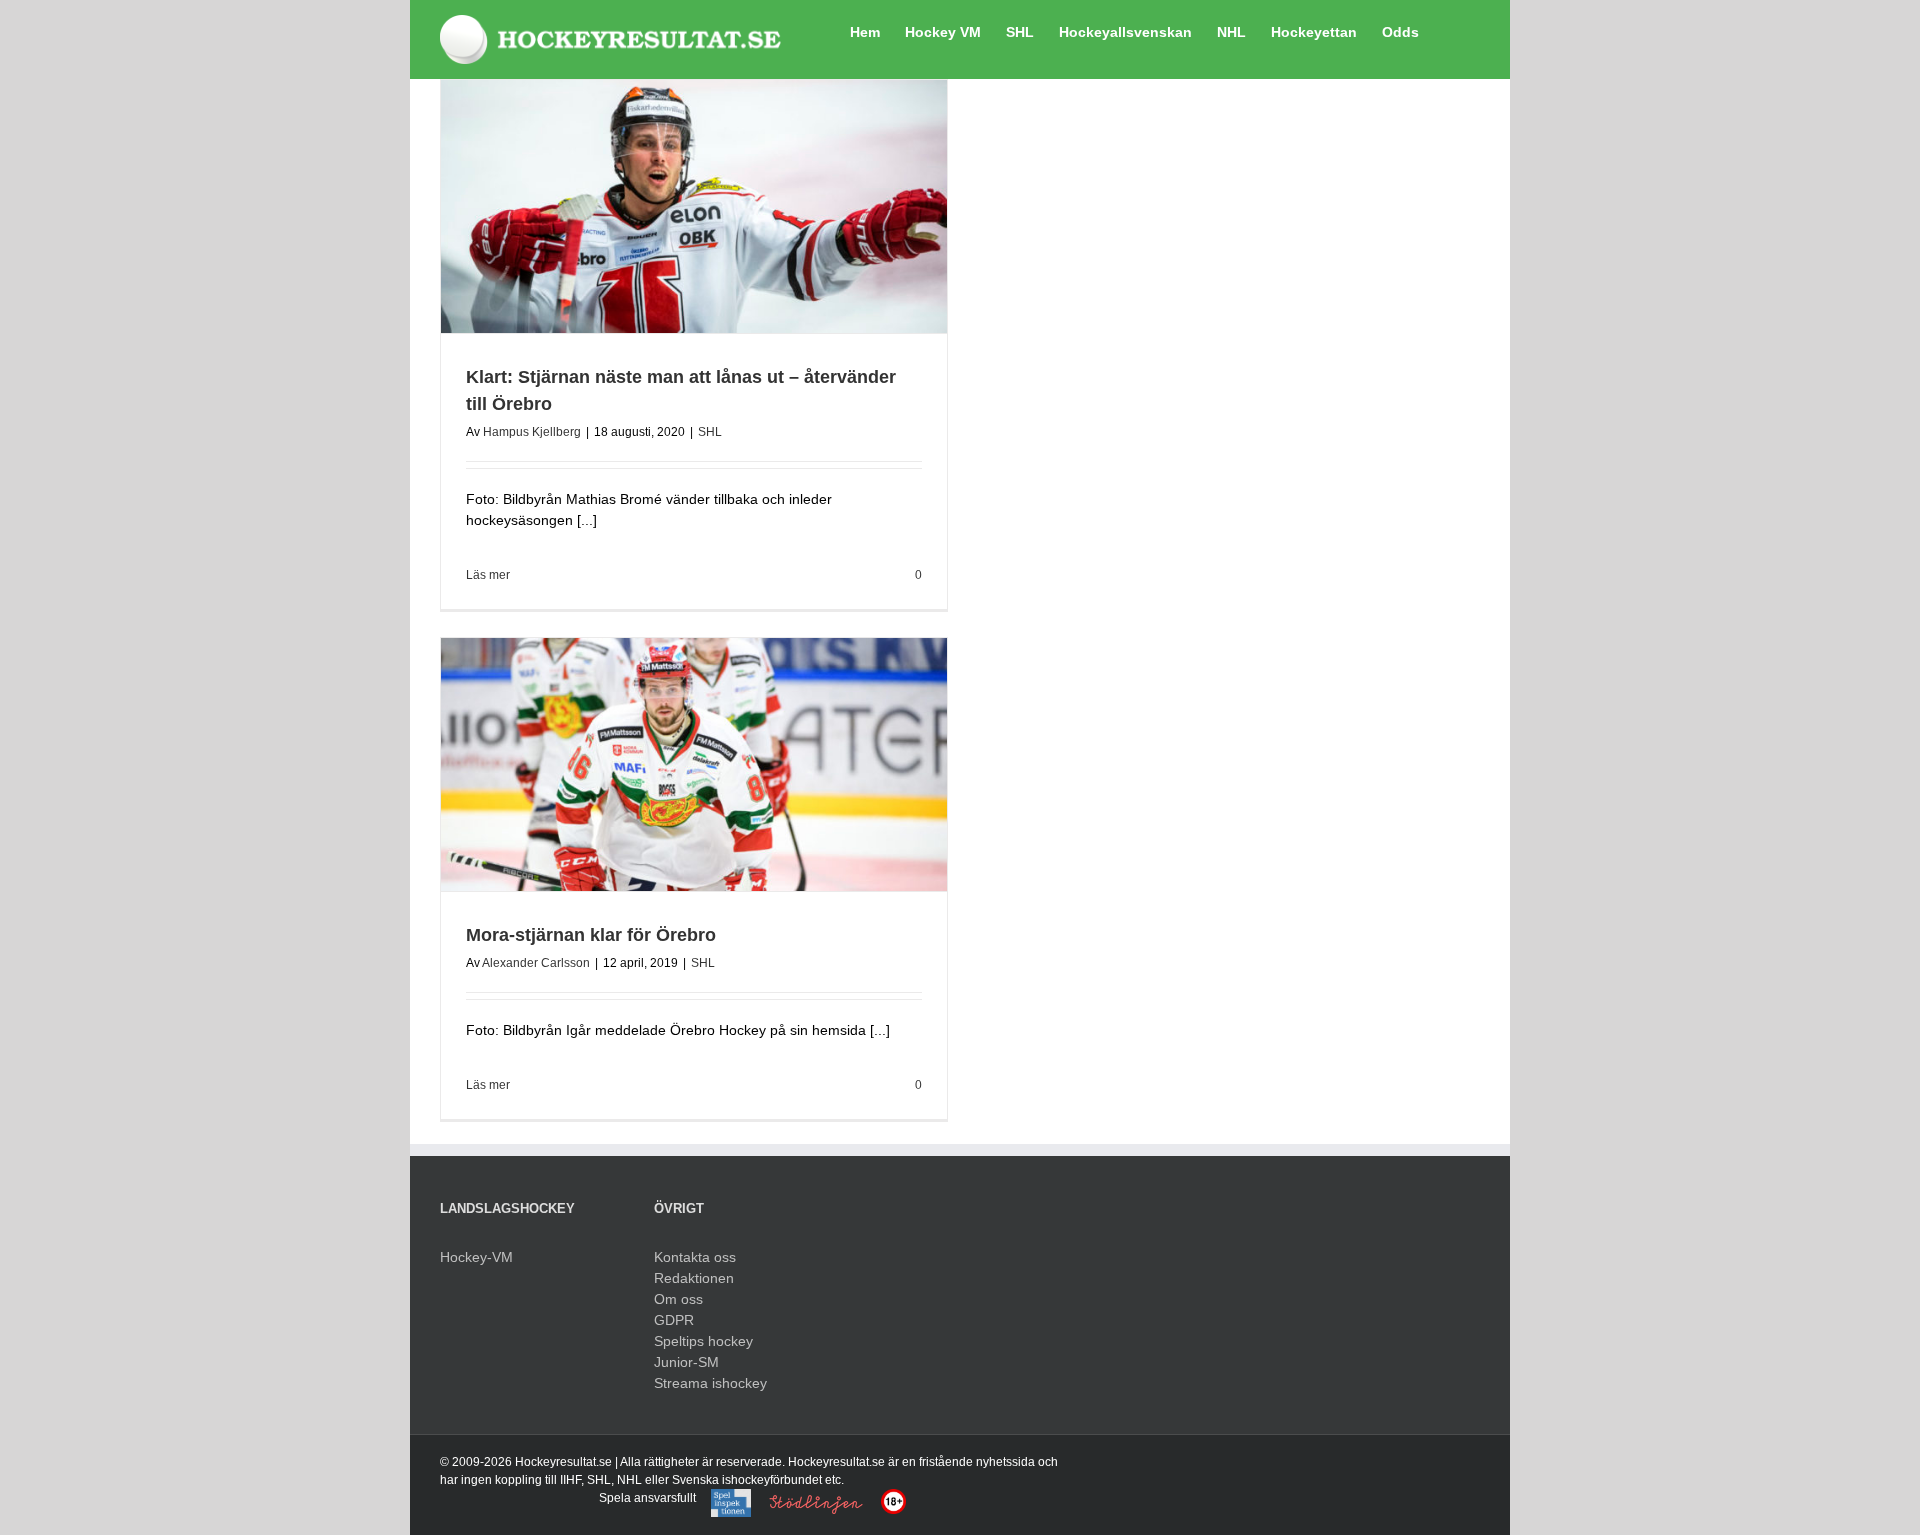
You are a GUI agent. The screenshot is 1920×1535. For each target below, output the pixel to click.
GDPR (674, 1320)
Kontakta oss (695, 1257)
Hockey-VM (476, 1257)
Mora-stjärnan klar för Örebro (591, 935)
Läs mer (488, 575)
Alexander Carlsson (536, 963)
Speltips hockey (703, 1341)
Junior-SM (686, 1362)
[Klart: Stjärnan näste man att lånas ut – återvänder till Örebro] (694, 206)
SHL (710, 432)
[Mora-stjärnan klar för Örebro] (694, 764)
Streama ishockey (710, 1383)
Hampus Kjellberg (532, 432)
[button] (1449, 30)
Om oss (678, 1299)
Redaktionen (694, 1278)
